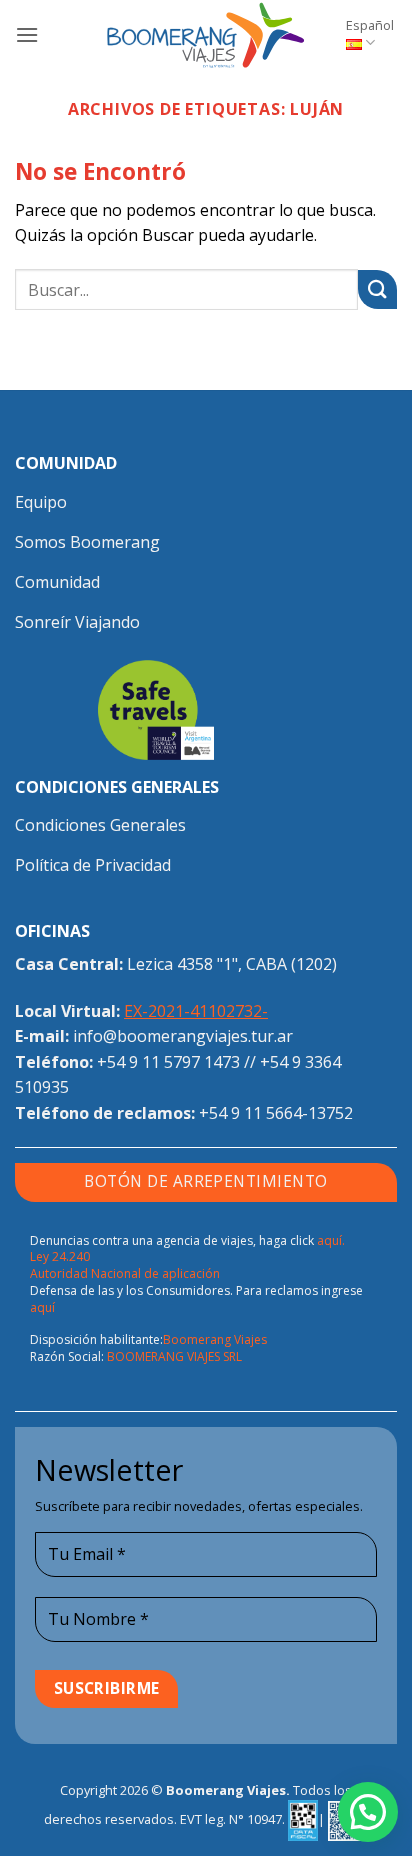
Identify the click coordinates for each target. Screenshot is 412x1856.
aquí (42, 1307)
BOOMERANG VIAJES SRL (174, 1356)
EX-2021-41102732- (196, 1011)
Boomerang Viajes (215, 1339)
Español (370, 25)
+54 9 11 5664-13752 (276, 1113)
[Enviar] (377, 289)
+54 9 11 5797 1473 (168, 1062)
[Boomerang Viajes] (206, 35)
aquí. (331, 1240)
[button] (27, 34)
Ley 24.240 (60, 1256)
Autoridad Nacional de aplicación (125, 1273)
